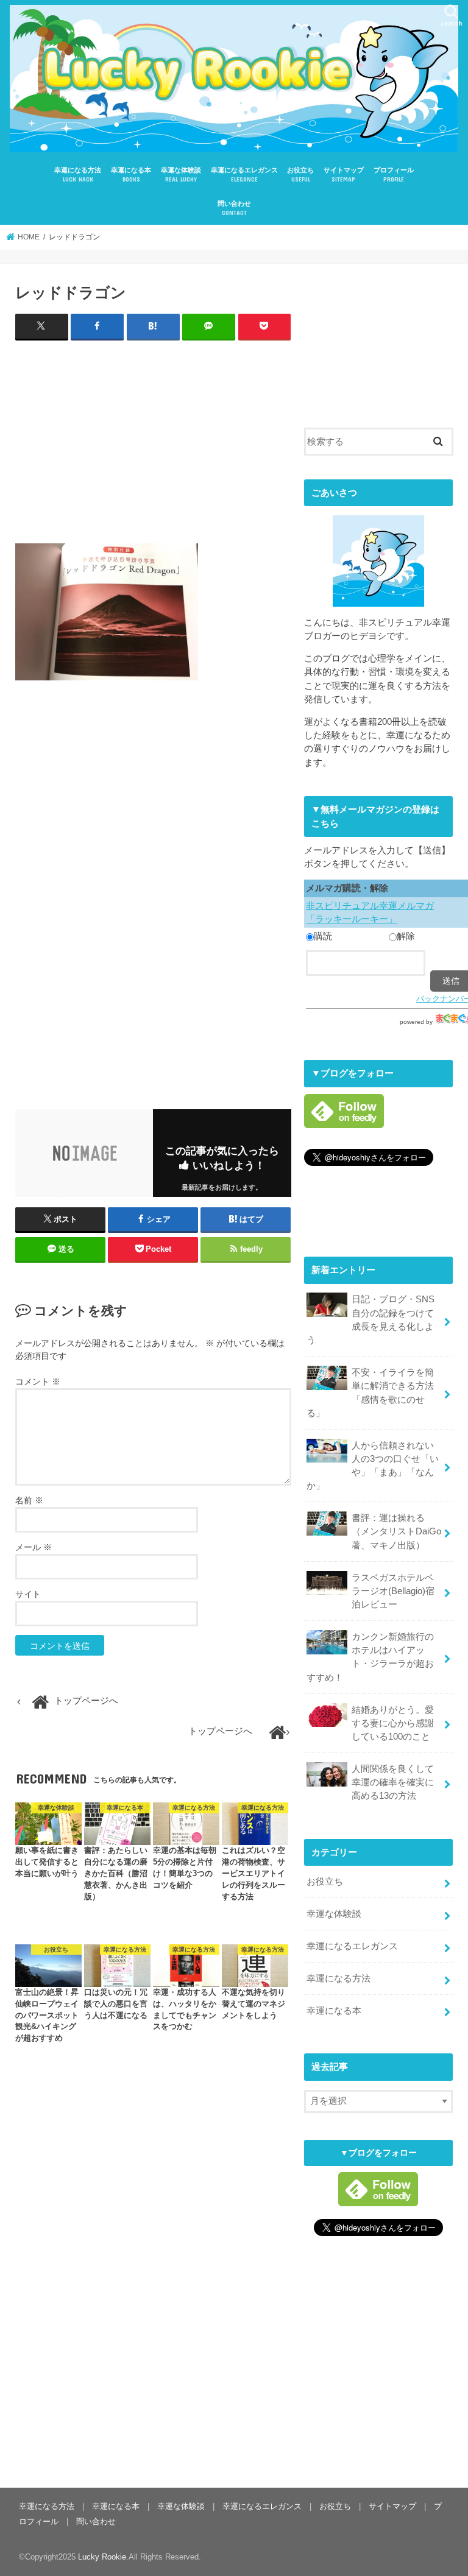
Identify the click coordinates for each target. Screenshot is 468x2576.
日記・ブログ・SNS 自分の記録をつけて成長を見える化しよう (370, 1320)
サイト (28, 1594)
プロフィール (394, 175)
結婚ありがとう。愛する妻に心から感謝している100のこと (393, 1723)
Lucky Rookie (102, 2557)
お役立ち (300, 175)
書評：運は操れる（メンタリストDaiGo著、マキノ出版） (396, 1531)
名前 (29, 1500)
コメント (38, 1382)
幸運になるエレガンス (244, 175)
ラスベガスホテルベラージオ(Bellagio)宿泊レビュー (393, 1591)
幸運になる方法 (78, 175)
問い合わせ (234, 208)
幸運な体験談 (181, 175)
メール (34, 1547)
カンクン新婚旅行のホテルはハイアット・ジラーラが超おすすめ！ (370, 1657)
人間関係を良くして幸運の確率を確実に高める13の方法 (393, 1782)
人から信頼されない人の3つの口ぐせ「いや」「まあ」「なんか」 (373, 1466)
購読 (323, 936)
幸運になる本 (131, 175)
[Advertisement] (153, 439)
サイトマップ (344, 175)
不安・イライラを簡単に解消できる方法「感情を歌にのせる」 (370, 1393)
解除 (406, 936)
